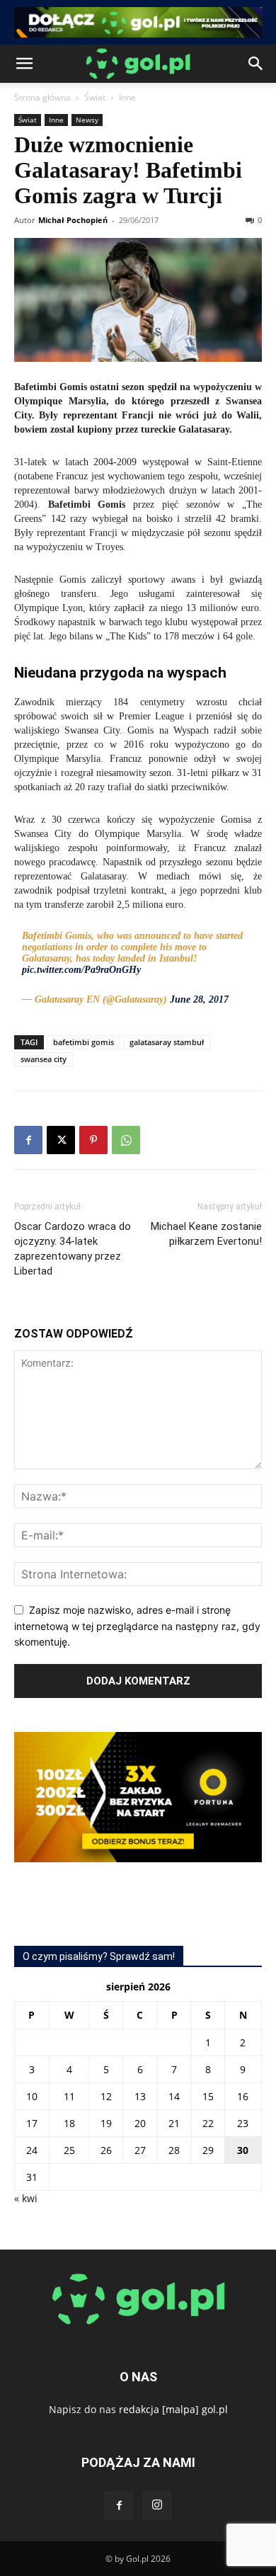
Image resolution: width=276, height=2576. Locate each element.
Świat (95, 97)
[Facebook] (28, 1140)
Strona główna (42, 97)
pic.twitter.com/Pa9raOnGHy (81, 970)
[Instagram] (157, 2505)
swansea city (44, 1059)
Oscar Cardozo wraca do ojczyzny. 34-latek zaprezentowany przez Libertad (73, 1249)
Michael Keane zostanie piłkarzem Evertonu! (206, 1234)
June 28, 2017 (199, 999)
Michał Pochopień (73, 220)
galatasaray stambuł (167, 1042)
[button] (24, 64)
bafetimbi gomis (84, 1042)
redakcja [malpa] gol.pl (173, 2409)
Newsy (87, 120)
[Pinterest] (93, 1140)
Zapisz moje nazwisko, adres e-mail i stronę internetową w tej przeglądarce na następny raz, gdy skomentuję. (137, 1626)
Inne (127, 97)
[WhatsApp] (126, 1140)
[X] (61, 1140)
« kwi (26, 2198)
